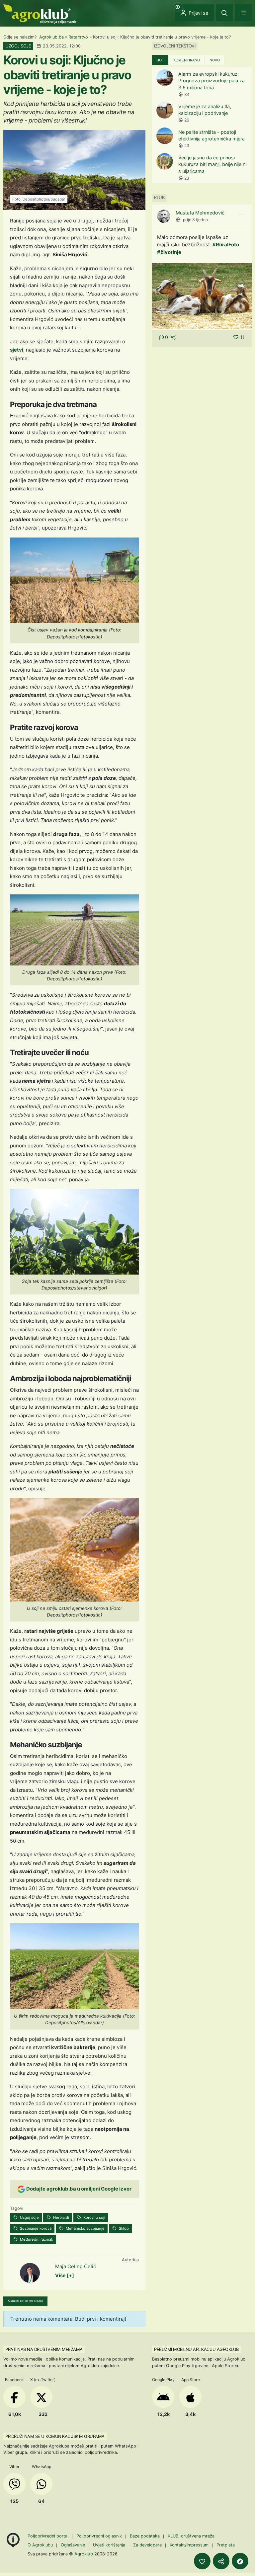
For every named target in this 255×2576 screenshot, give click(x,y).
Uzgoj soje (29, 2217)
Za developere (147, 2545)
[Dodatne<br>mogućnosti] (240, 2561)
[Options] (241, 215)
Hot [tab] (160, 60)
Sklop (123, 2228)
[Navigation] (243, 13)
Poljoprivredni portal (49, 2536)
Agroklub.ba (51, 37)
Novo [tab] (215, 60)
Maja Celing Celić (76, 2266)
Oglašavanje (73, 2545)
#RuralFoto (226, 245)
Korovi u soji (94, 2217)
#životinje (169, 252)
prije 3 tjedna (195, 220)
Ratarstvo (78, 37)
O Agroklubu (40, 2545)
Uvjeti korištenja (109, 2545)
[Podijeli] (221, 2561)
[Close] (224, 13)
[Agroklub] (40, 13)
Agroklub (84, 2554)
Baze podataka (145, 2536)
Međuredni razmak (36, 2239)
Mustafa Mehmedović (200, 213)
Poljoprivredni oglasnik (100, 2536)
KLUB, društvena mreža (191, 2536)
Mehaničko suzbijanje (85, 2228)
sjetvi (17, 350)
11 (242, 337)
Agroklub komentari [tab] (25, 2301)
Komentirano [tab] (187, 60)
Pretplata (226, 2545)
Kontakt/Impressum (189, 2545)
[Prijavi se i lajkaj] (202, 2561)
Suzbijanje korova (35, 2228)
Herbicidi (61, 2217)
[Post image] (202, 296)
